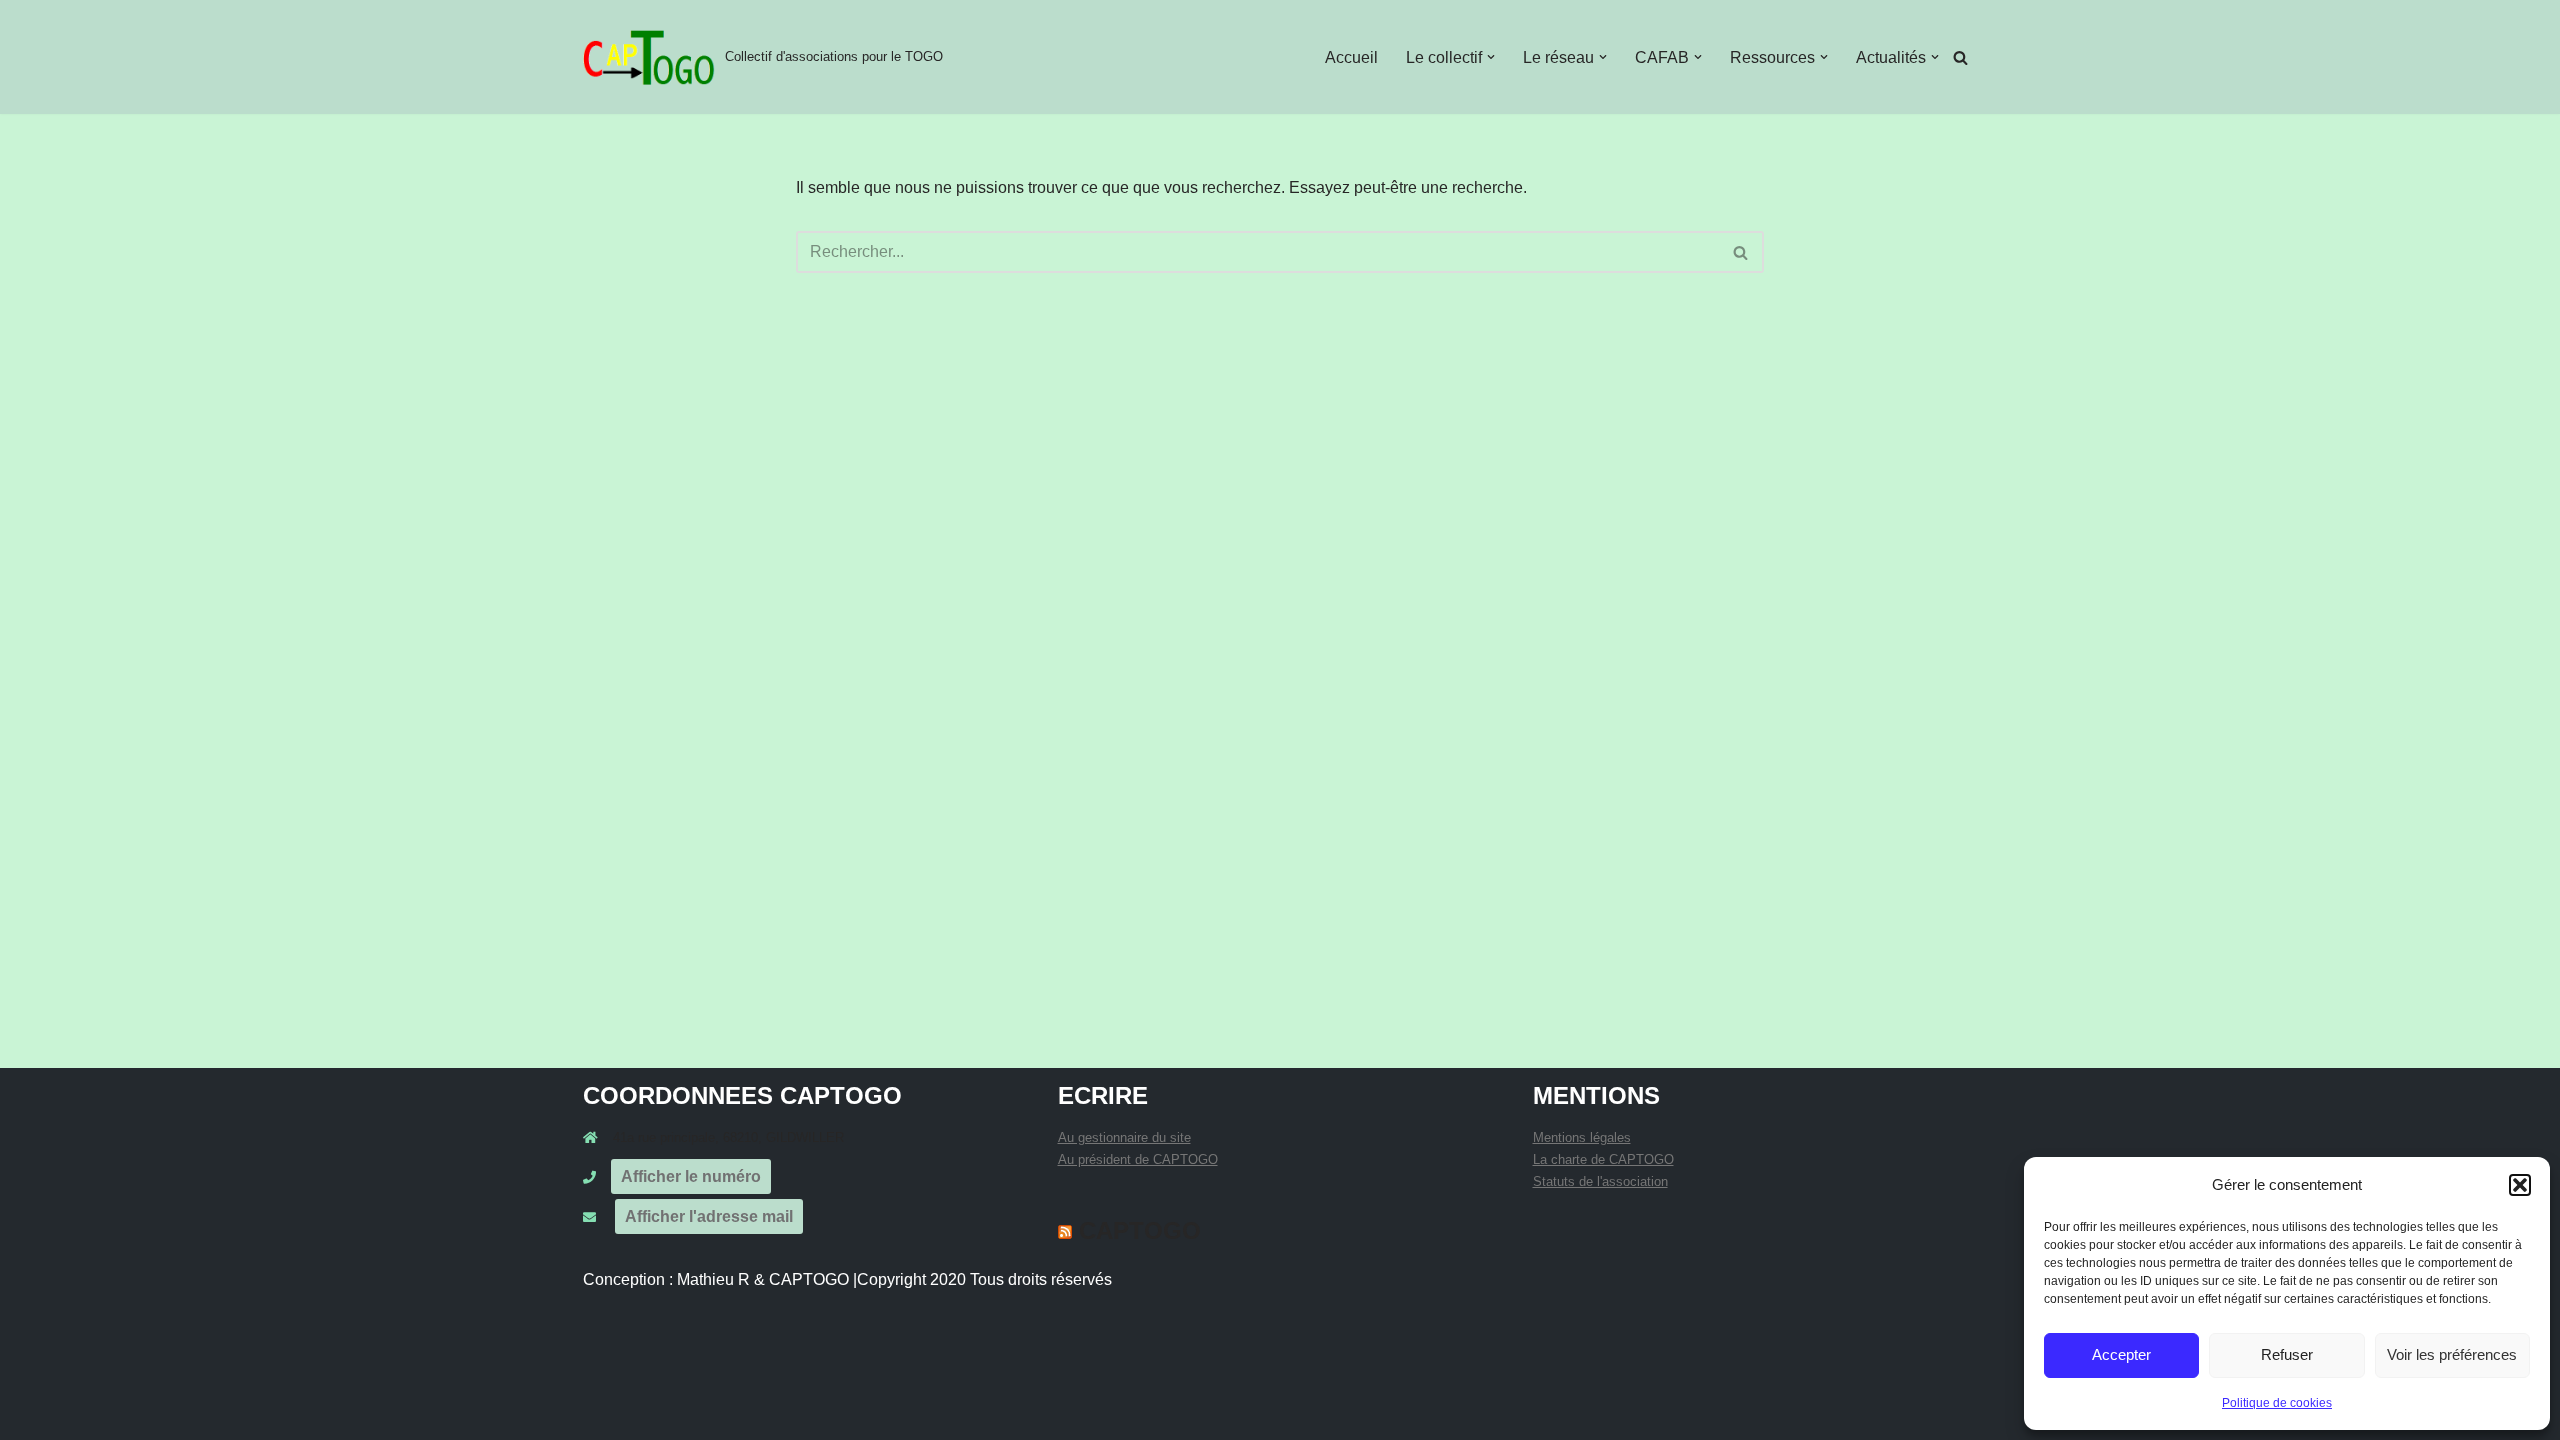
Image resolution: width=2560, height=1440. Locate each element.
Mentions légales (1582, 1137)
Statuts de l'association (1600, 1181)
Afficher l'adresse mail (709, 1216)
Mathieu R (713, 1279)
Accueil (1351, 57)
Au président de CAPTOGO (1138, 1159)
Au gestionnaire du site (1124, 1137)
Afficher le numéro (691, 1176)
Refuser (2287, 1354)
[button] (2520, 1185)
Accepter (2121, 1354)
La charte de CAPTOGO (1603, 1159)
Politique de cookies (2277, 1403)
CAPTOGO (1140, 1230)
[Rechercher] (1960, 57)
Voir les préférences (2452, 1354)
